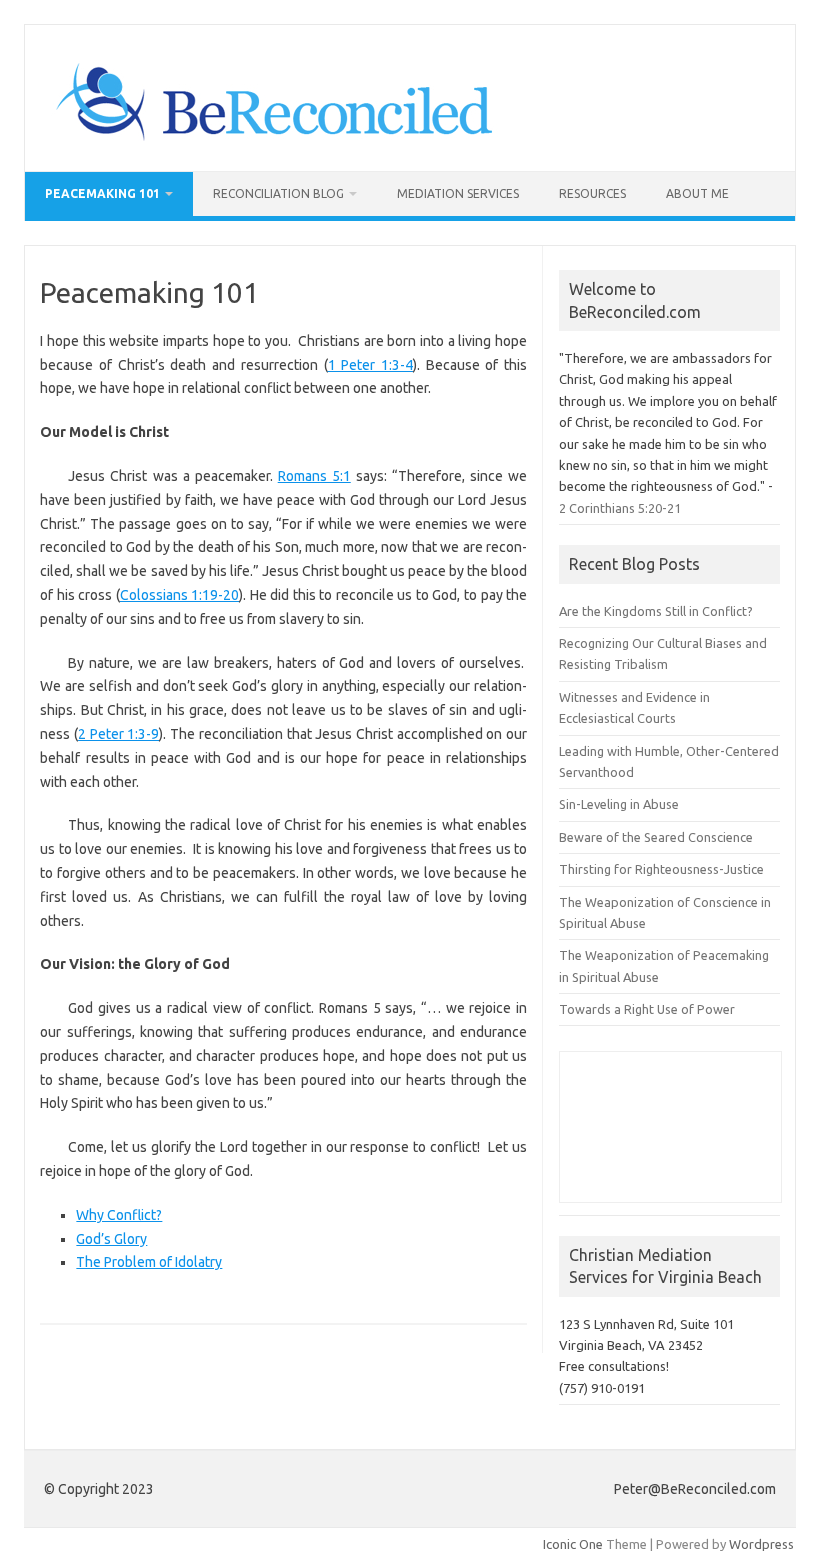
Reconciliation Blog (278, 193)
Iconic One (573, 1544)
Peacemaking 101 (102, 193)
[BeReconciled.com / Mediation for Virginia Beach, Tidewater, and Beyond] (273, 137)
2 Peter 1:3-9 (118, 734)
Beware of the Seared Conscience (656, 837)
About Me (697, 193)
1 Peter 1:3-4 (370, 365)
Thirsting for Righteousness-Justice (661, 869)
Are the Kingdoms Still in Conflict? (656, 611)
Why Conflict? (119, 1215)
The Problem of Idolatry (149, 1262)
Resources (592, 193)
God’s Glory (111, 1239)
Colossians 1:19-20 (180, 595)
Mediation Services (458, 193)
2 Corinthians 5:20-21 (620, 508)
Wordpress (761, 1544)
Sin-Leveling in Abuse (619, 804)
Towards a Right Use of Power (647, 1009)
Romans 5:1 (314, 476)
